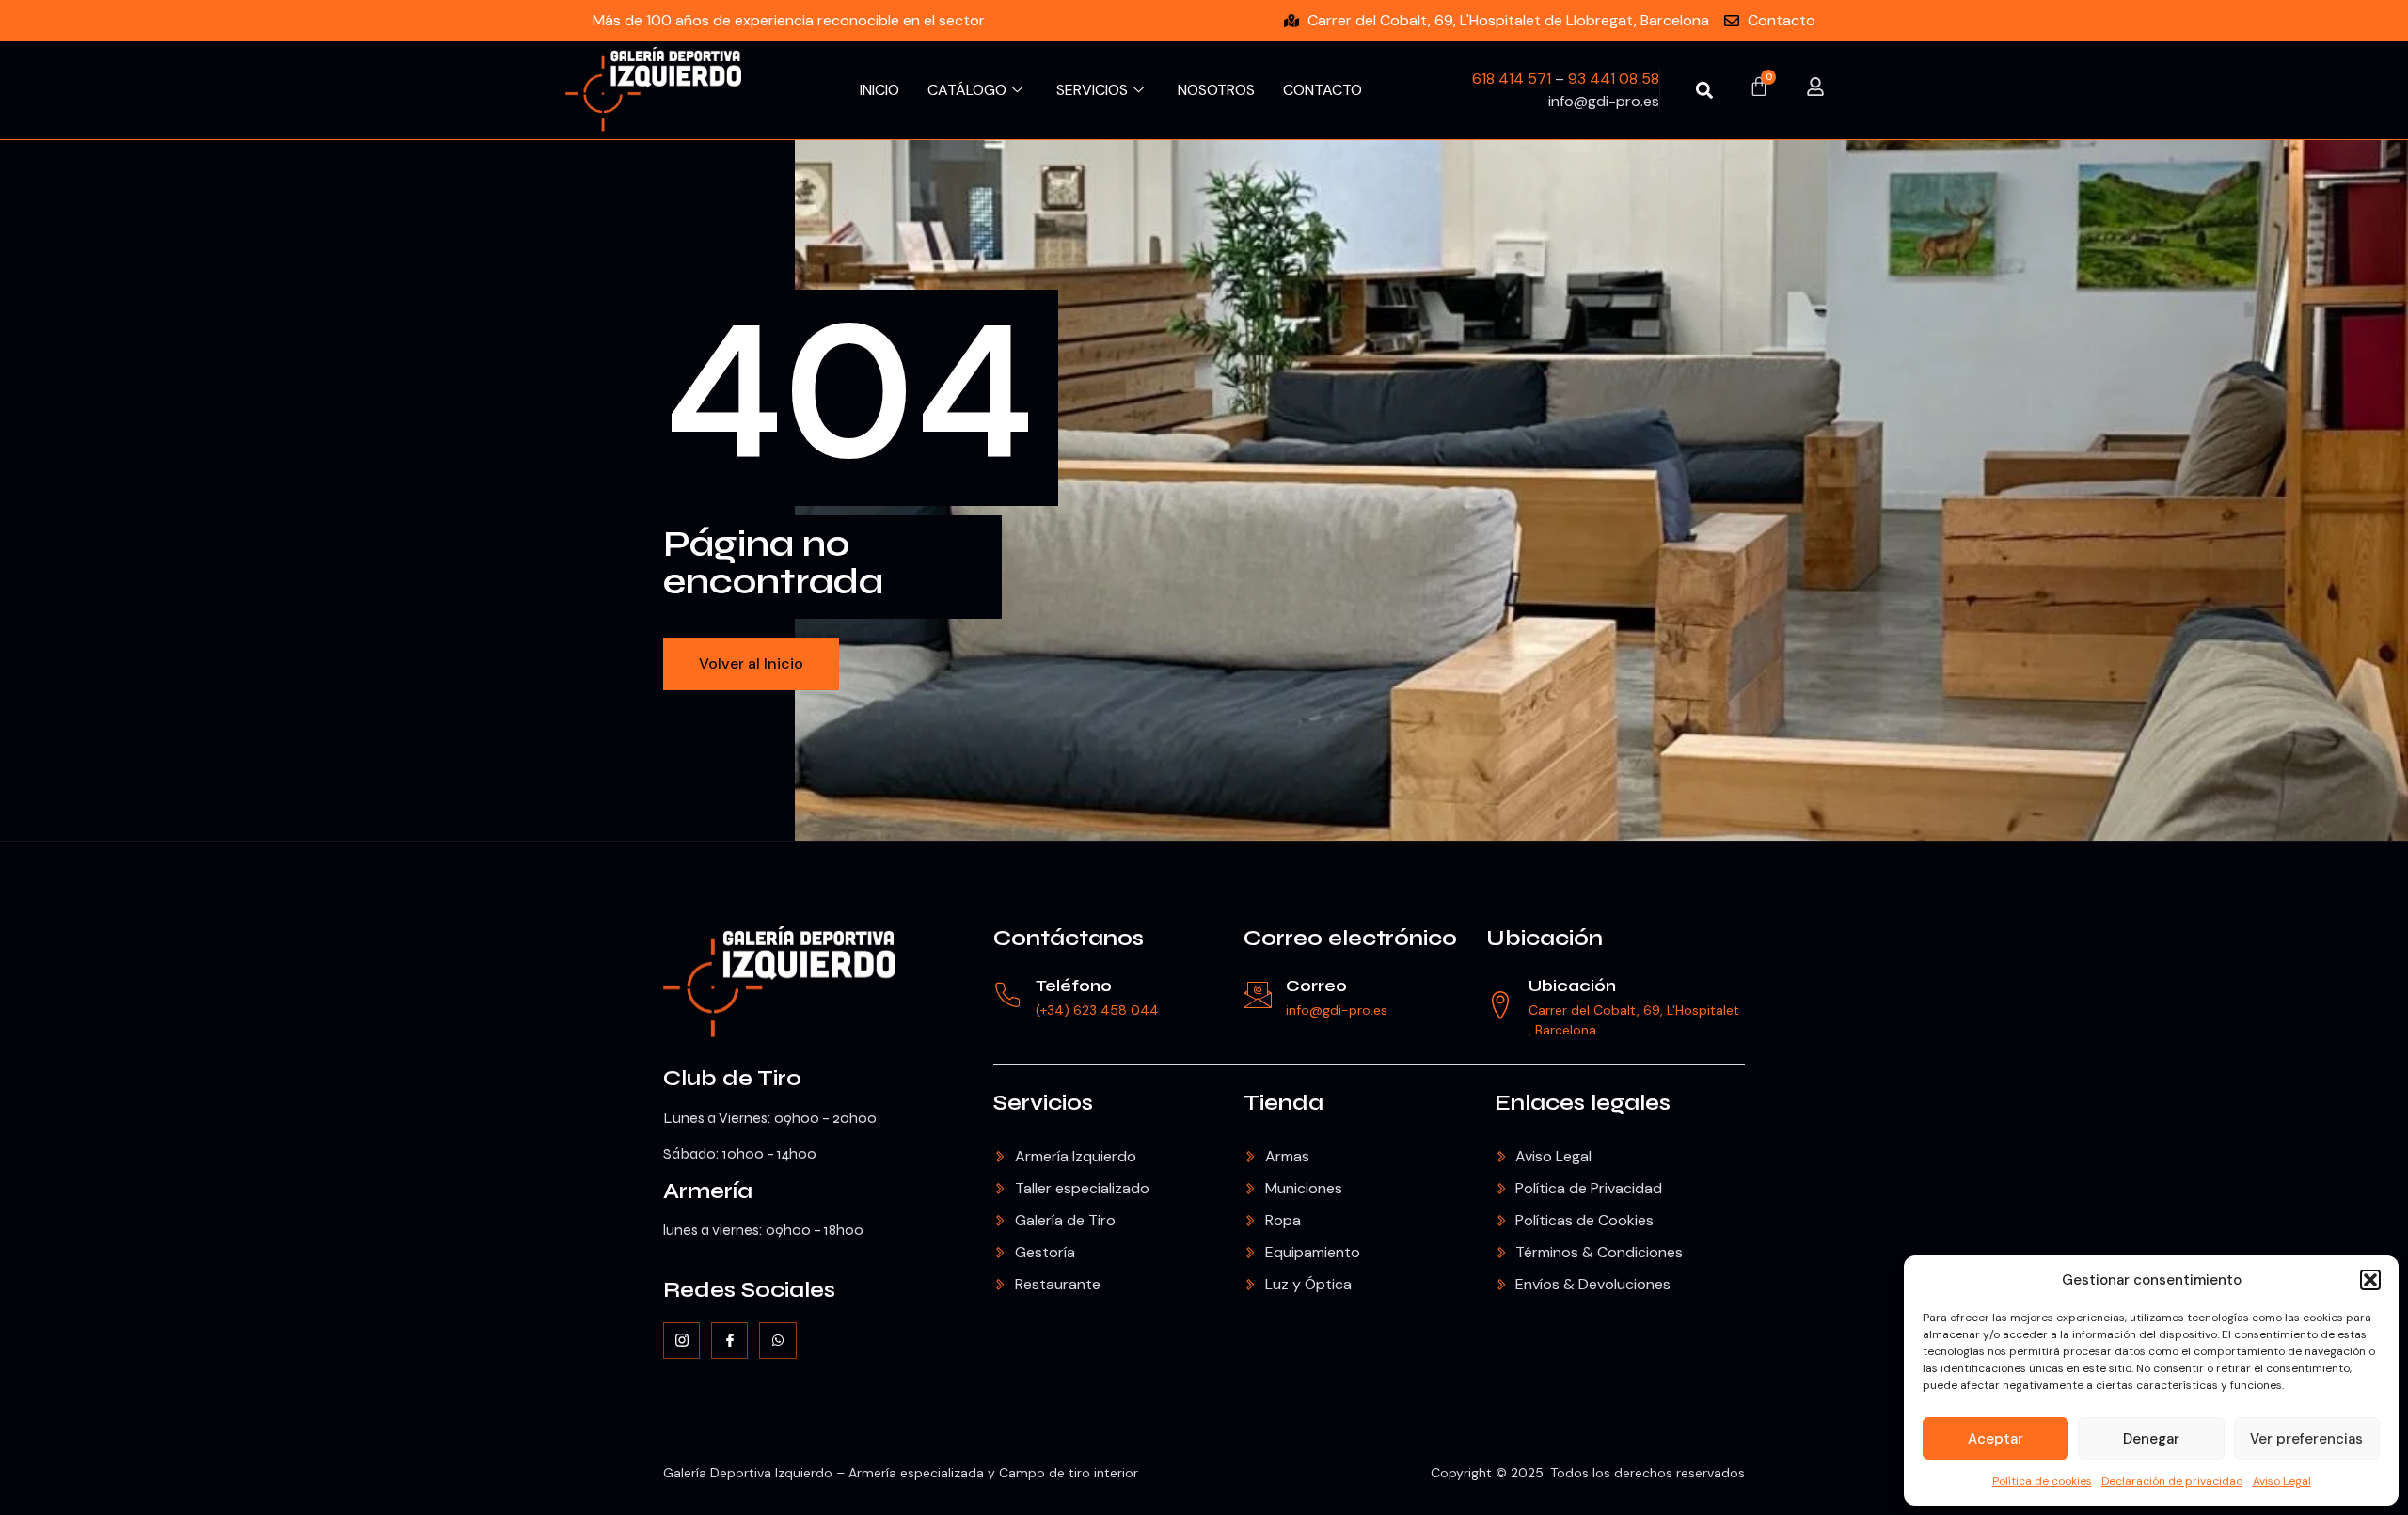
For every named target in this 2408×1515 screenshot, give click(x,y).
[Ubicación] (1500, 1005)
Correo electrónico (1350, 938)
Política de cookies (2042, 1481)
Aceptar (1996, 1439)
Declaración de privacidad (2172, 1481)
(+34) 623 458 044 (1097, 1010)
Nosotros (1216, 90)
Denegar (2151, 1439)
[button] (2370, 1280)
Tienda (1283, 1103)
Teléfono (1074, 986)
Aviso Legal (2282, 1481)
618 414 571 (1512, 79)
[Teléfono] (1007, 995)
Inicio (879, 90)
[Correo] (1258, 995)
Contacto (1323, 90)
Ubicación (1545, 938)
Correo (1316, 986)
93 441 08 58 (1614, 79)
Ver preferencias (2306, 1439)
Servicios (1092, 90)
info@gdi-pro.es (1337, 1010)
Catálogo (967, 90)
